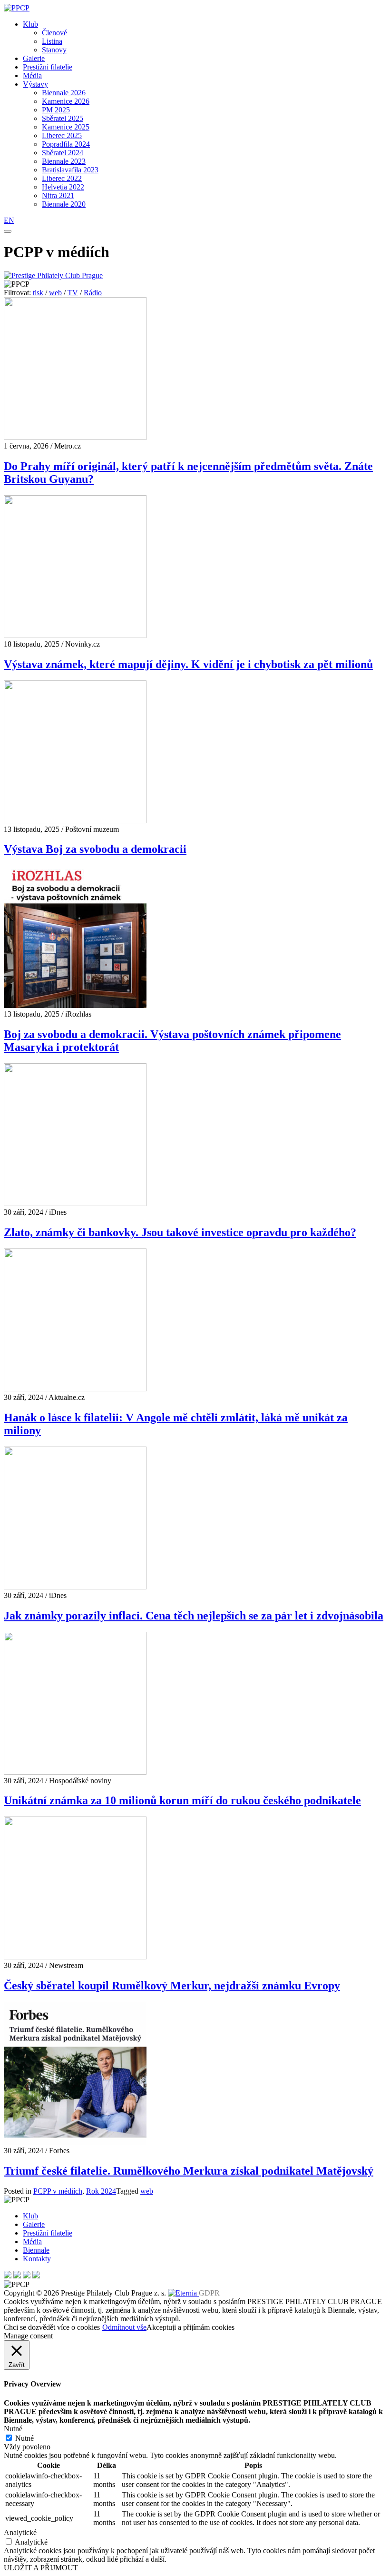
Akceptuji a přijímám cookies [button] (190, 2327)
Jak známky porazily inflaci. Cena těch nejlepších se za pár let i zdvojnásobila (194, 1616)
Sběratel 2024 (63, 153)
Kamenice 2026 (66, 101)
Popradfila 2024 (66, 144)
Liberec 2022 (62, 178)
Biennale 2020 (64, 204)
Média (32, 75)
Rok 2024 (101, 2191)
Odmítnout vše (124, 2327)
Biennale (36, 2250)
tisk (38, 293)
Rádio (93, 293)
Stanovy (54, 50)
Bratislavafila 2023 (70, 170)
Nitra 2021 (58, 195)
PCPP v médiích (58, 2191)
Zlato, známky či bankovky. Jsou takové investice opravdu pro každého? (180, 1232)
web (55, 293)
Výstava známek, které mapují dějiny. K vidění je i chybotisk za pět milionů (188, 664)
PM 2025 (56, 110)
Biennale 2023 (64, 161)
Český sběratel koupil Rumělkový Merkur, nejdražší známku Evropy (172, 1986)
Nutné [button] (13, 2429)
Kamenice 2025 (66, 127)
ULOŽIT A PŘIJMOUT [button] (41, 2568)
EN (9, 220)
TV (73, 293)
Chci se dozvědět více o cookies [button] (52, 2327)
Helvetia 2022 (63, 187)
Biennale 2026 (64, 93)
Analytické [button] (20, 2532)
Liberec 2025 (62, 135)
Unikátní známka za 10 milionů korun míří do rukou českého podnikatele (182, 1800)
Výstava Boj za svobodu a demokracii (95, 849)
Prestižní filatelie (48, 67)
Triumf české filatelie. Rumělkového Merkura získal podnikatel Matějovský (189, 2171)
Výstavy (35, 84)
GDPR (209, 2293)
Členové (54, 33)
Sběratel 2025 (63, 118)
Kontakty (37, 2259)
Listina (52, 41)
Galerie (34, 58)
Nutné (24, 2438)
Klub (30, 24)
